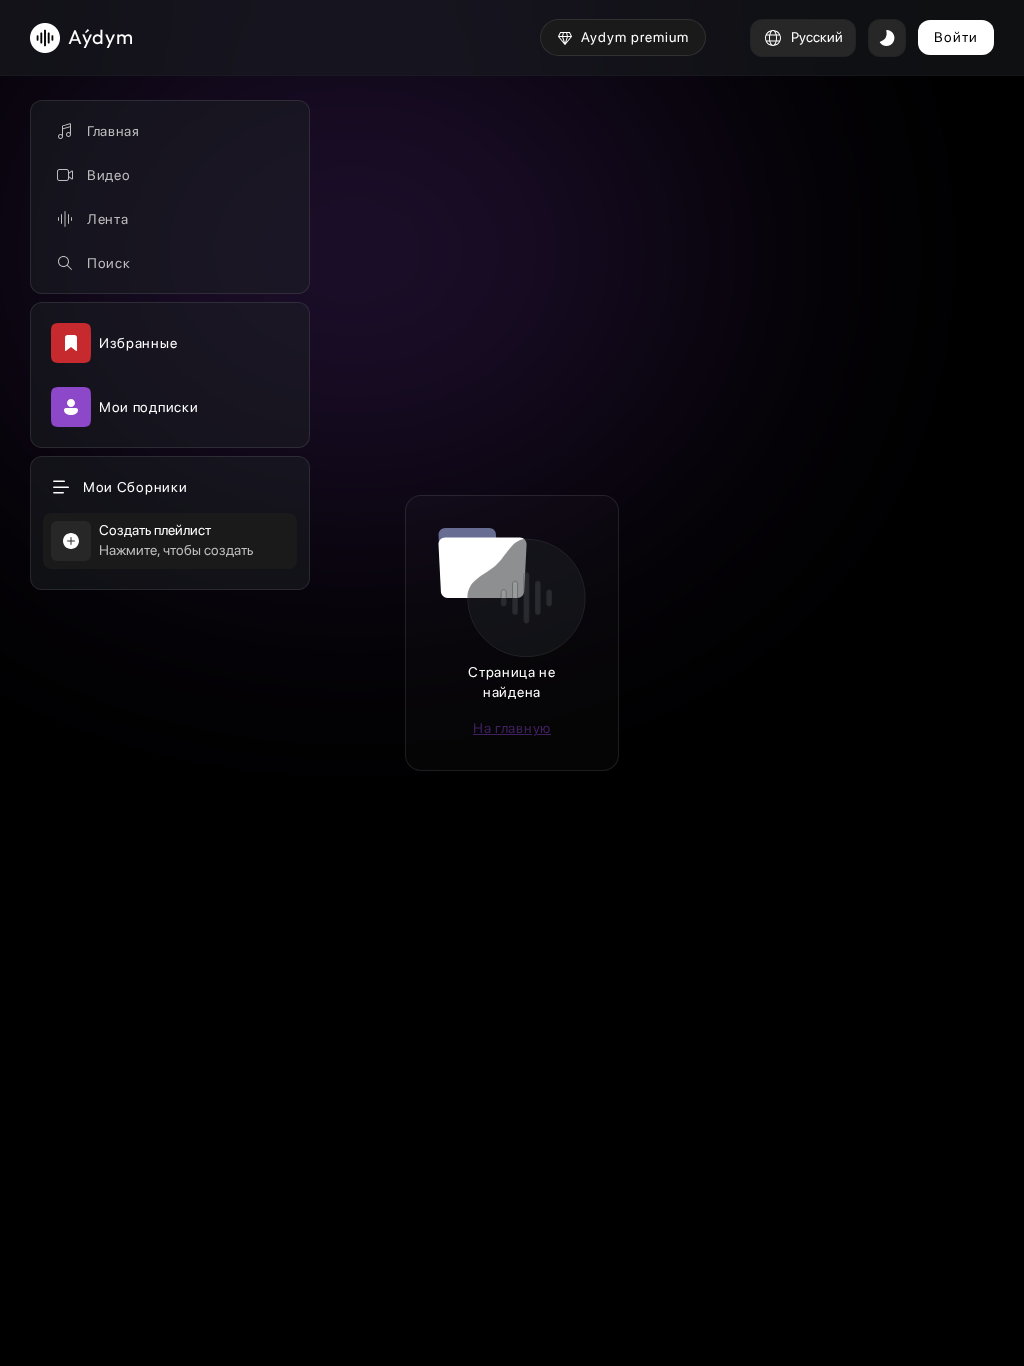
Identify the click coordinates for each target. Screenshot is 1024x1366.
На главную (512, 728)
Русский (817, 37)
